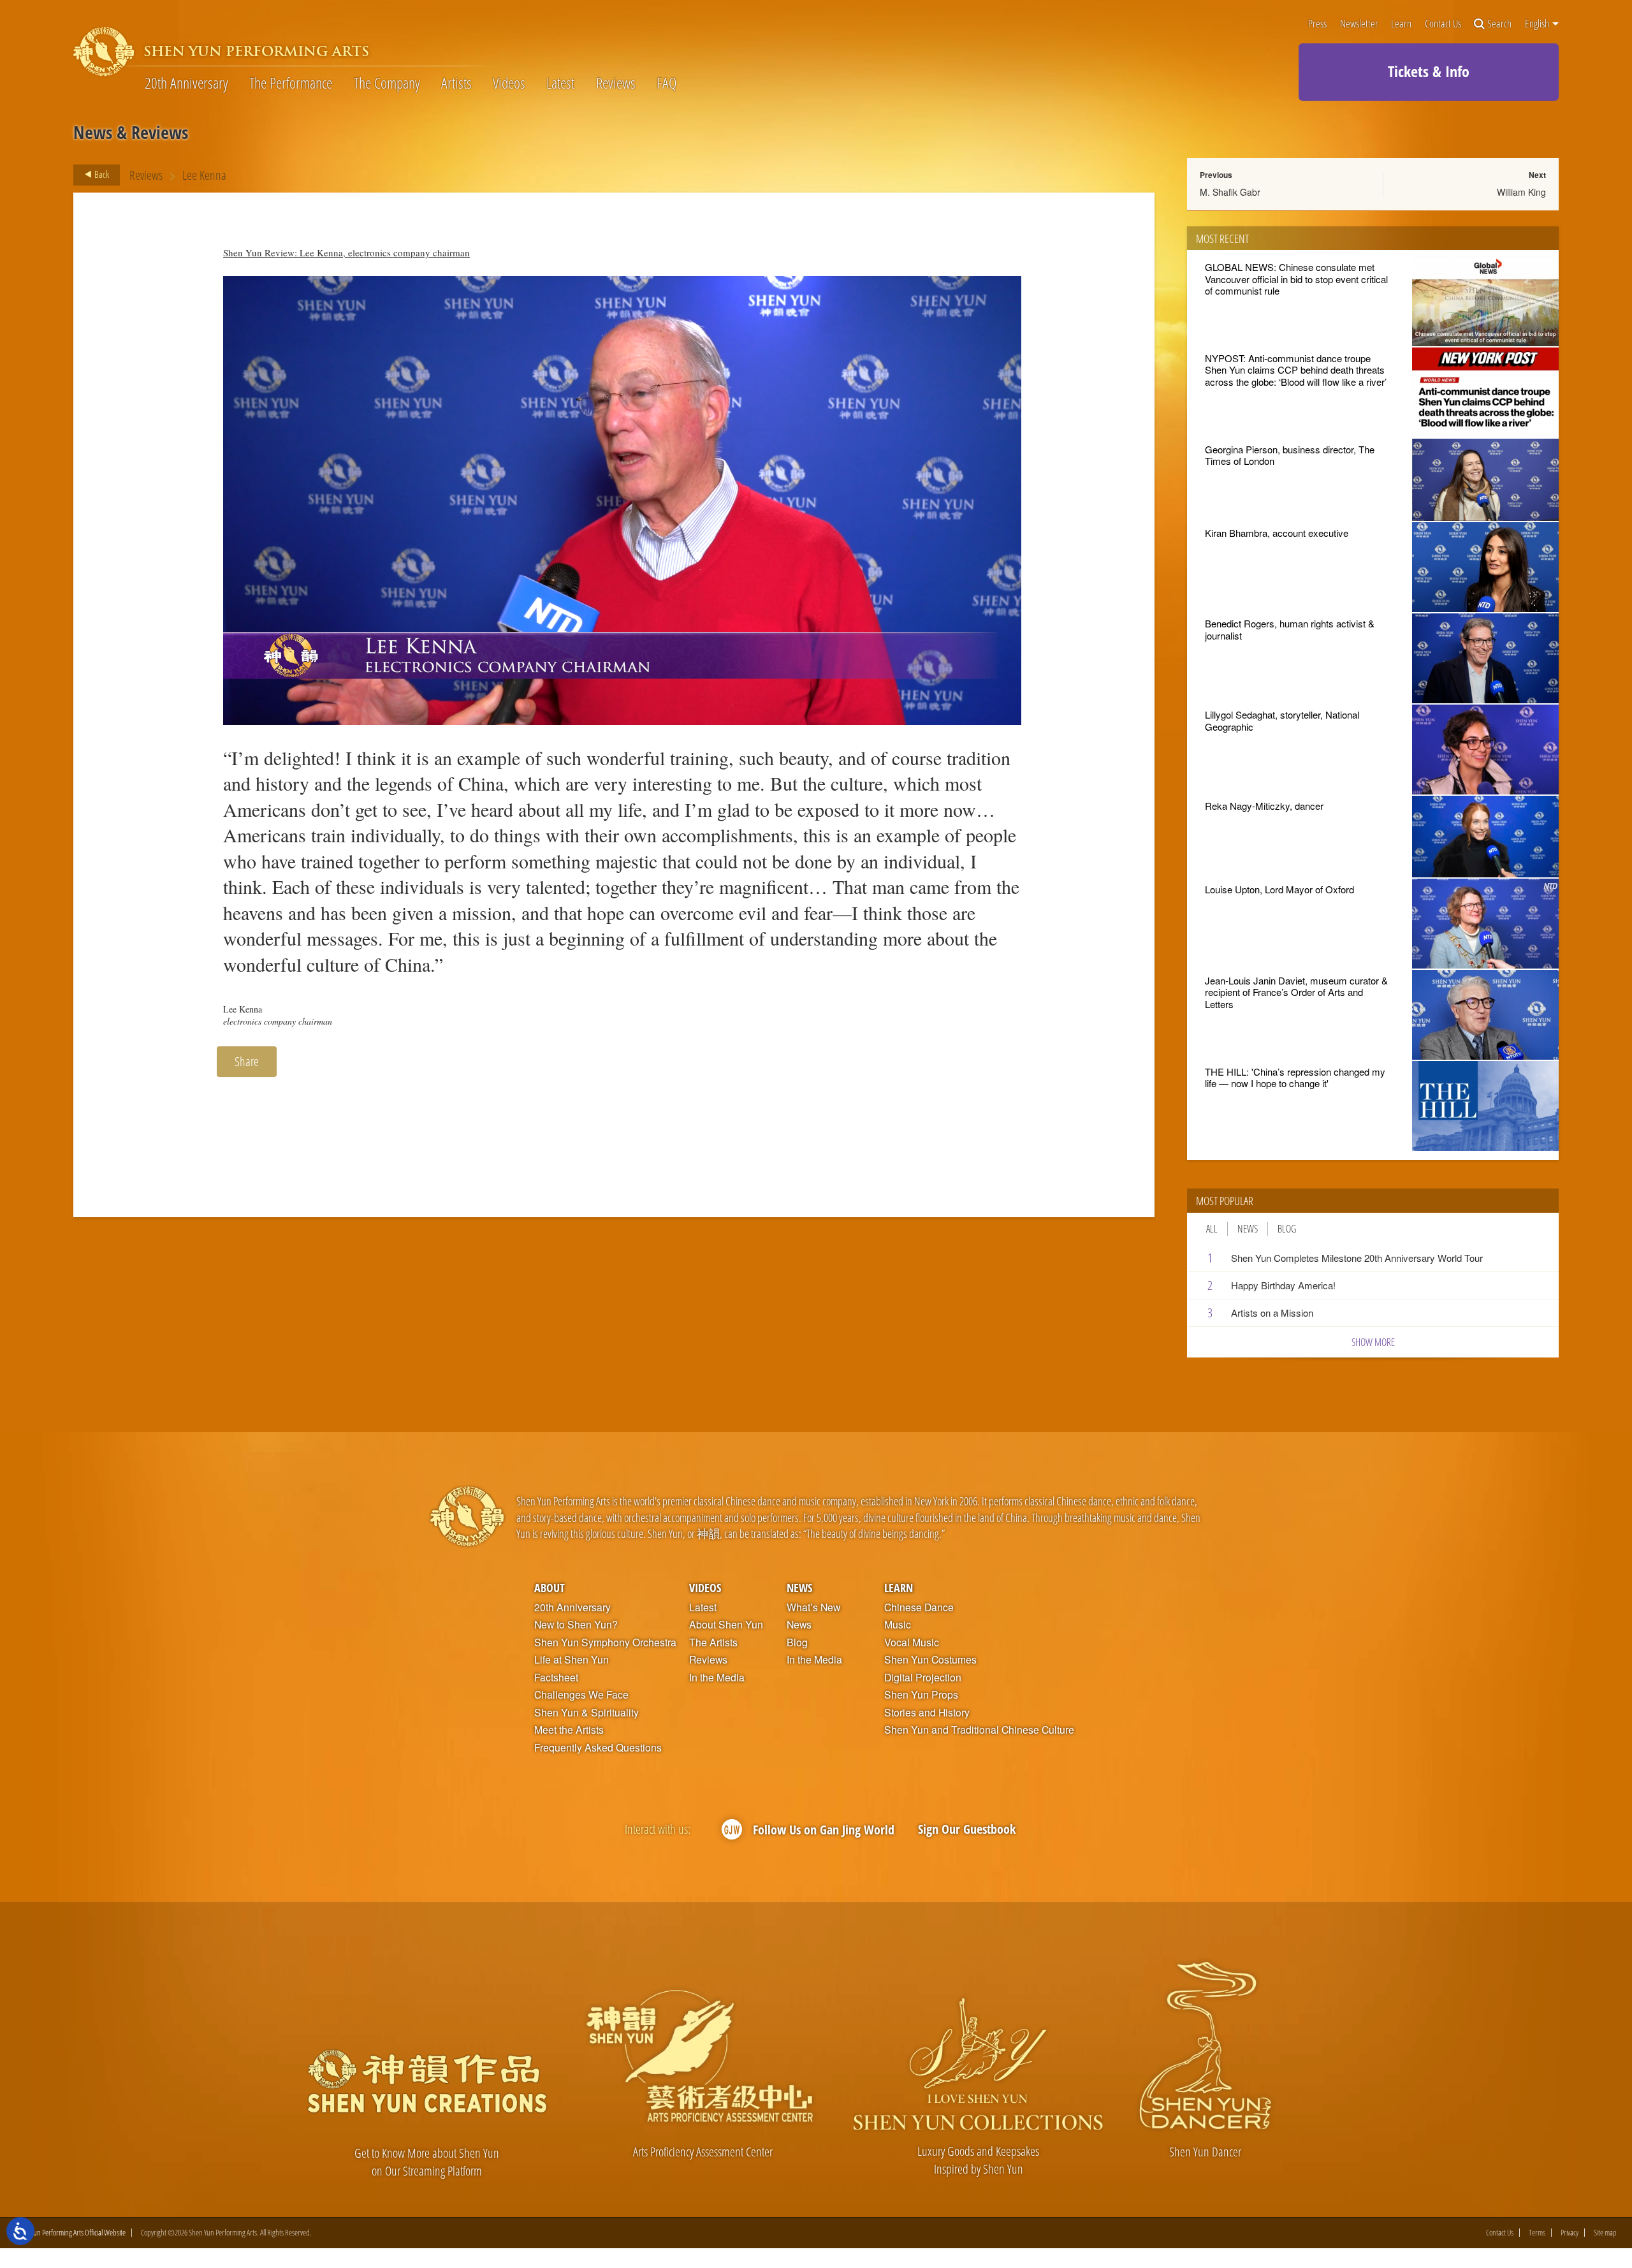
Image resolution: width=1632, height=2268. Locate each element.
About (550, 1587)
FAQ (667, 83)
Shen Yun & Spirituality (586, 1713)
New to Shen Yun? (576, 1625)
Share (247, 1061)
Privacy (1570, 2233)
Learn (1401, 24)
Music (898, 1625)
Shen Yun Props (921, 1695)
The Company (387, 83)
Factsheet (556, 1678)
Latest (560, 83)
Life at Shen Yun (572, 1660)
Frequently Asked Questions (598, 1748)
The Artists (713, 1642)
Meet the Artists (569, 1730)
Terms (1537, 2233)
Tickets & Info (1429, 71)
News (1248, 1229)
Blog (1287, 1229)
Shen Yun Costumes (930, 1660)
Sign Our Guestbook (967, 1829)
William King (1521, 192)
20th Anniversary (186, 83)
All (1212, 1229)
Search (1499, 24)
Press (1317, 24)
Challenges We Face (581, 1695)
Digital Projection (923, 1678)
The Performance (291, 83)
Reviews (616, 83)
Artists (456, 83)
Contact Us (1443, 24)
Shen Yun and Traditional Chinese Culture (979, 1730)
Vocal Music (912, 1642)
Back (101, 174)
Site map (1605, 2233)
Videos (509, 83)
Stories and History (927, 1713)
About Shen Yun (726, 1625)
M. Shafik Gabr (1230, 192)
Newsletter (1359, 24)
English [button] (1538, 24)
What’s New (813, 1607)
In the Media (717, 1678)
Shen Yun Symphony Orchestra (605, 1642)
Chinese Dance (919, 1607)
